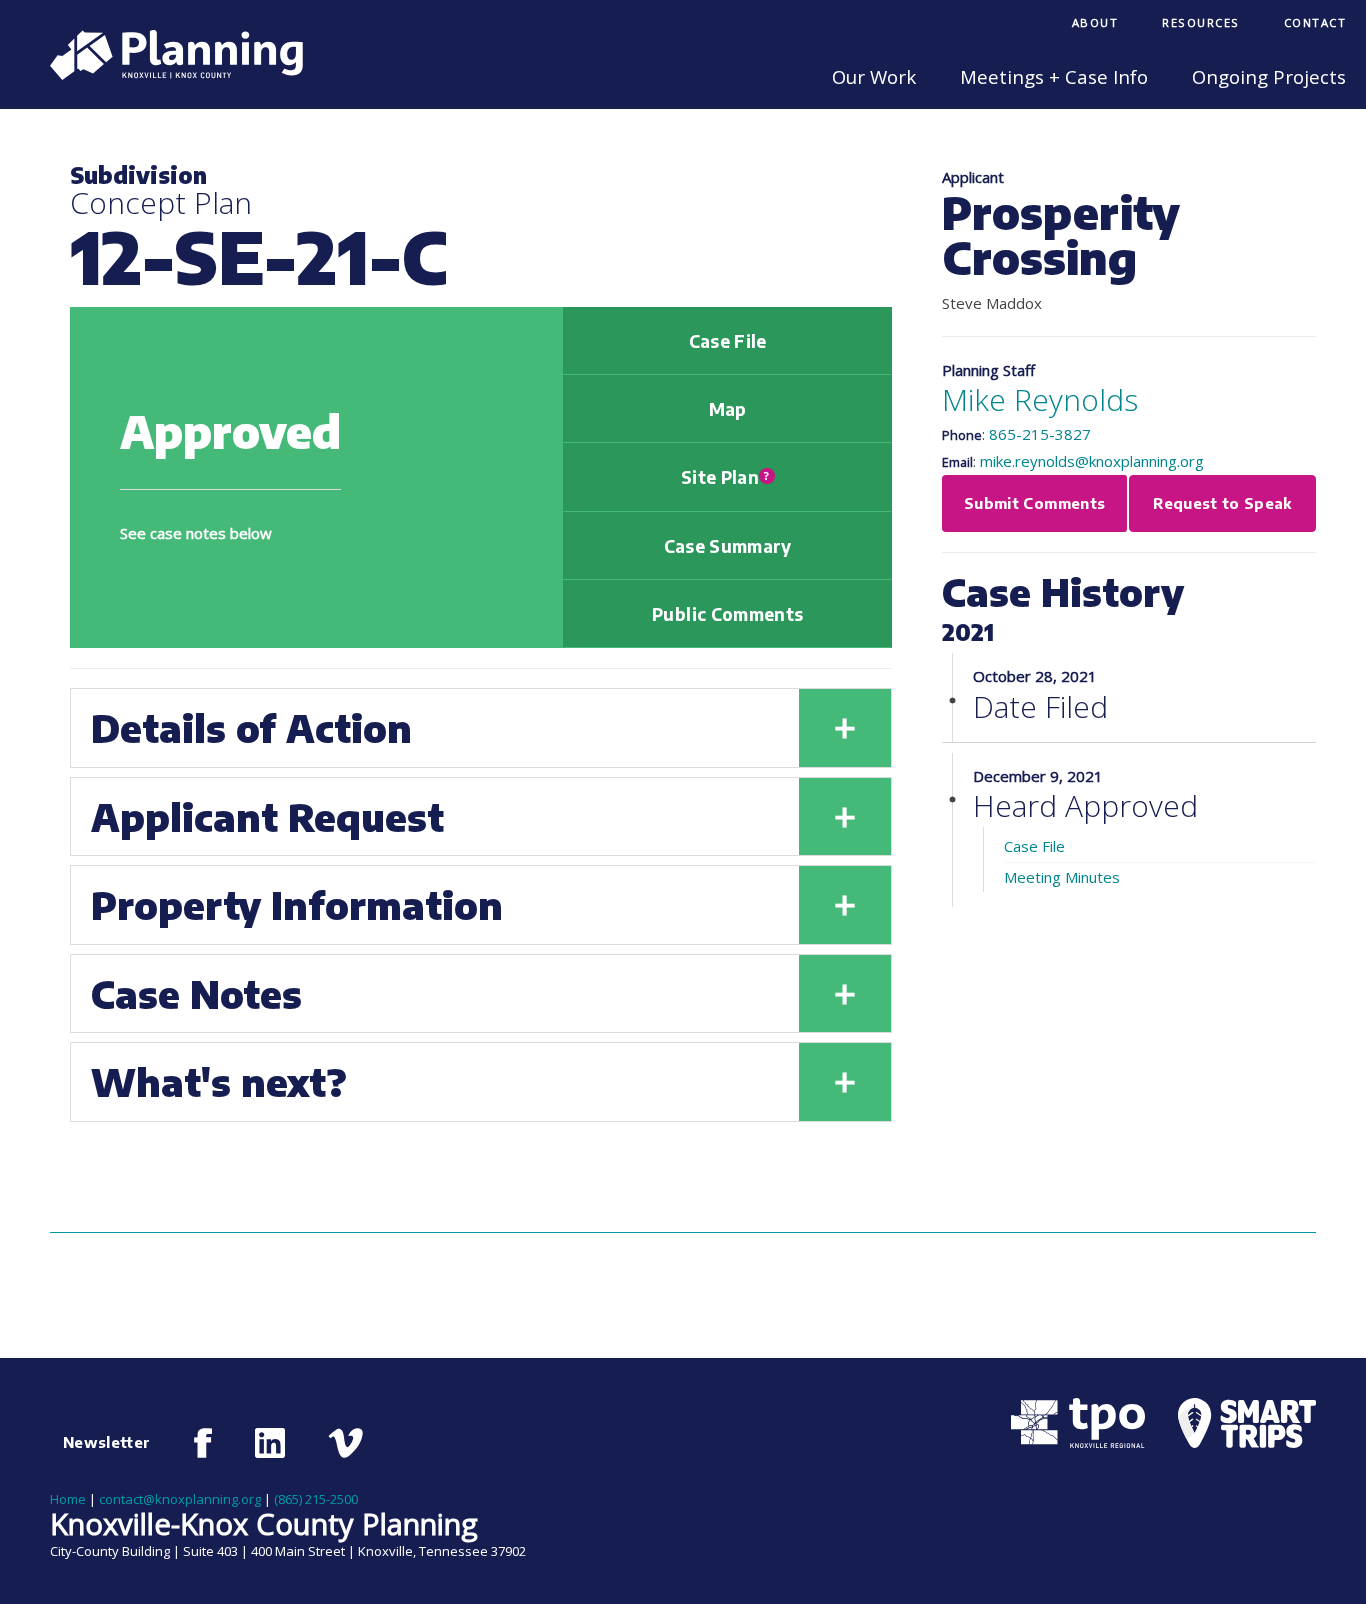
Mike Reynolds (1040, 399)
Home (68, 1499)
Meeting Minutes (1062, 877)
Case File (728, 341)
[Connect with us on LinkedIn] (270, 1443)
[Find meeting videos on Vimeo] (345, 1443)
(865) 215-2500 (316, 1499)
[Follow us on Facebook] (203, 1443)
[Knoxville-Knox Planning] (166, 74)
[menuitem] (1095, 24)
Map (728, 409)
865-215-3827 (1040, 434)
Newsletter (107, 1442)
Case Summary (728, 546)
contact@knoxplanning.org (180, 1499)
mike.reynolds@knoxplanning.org (1092, 461)
